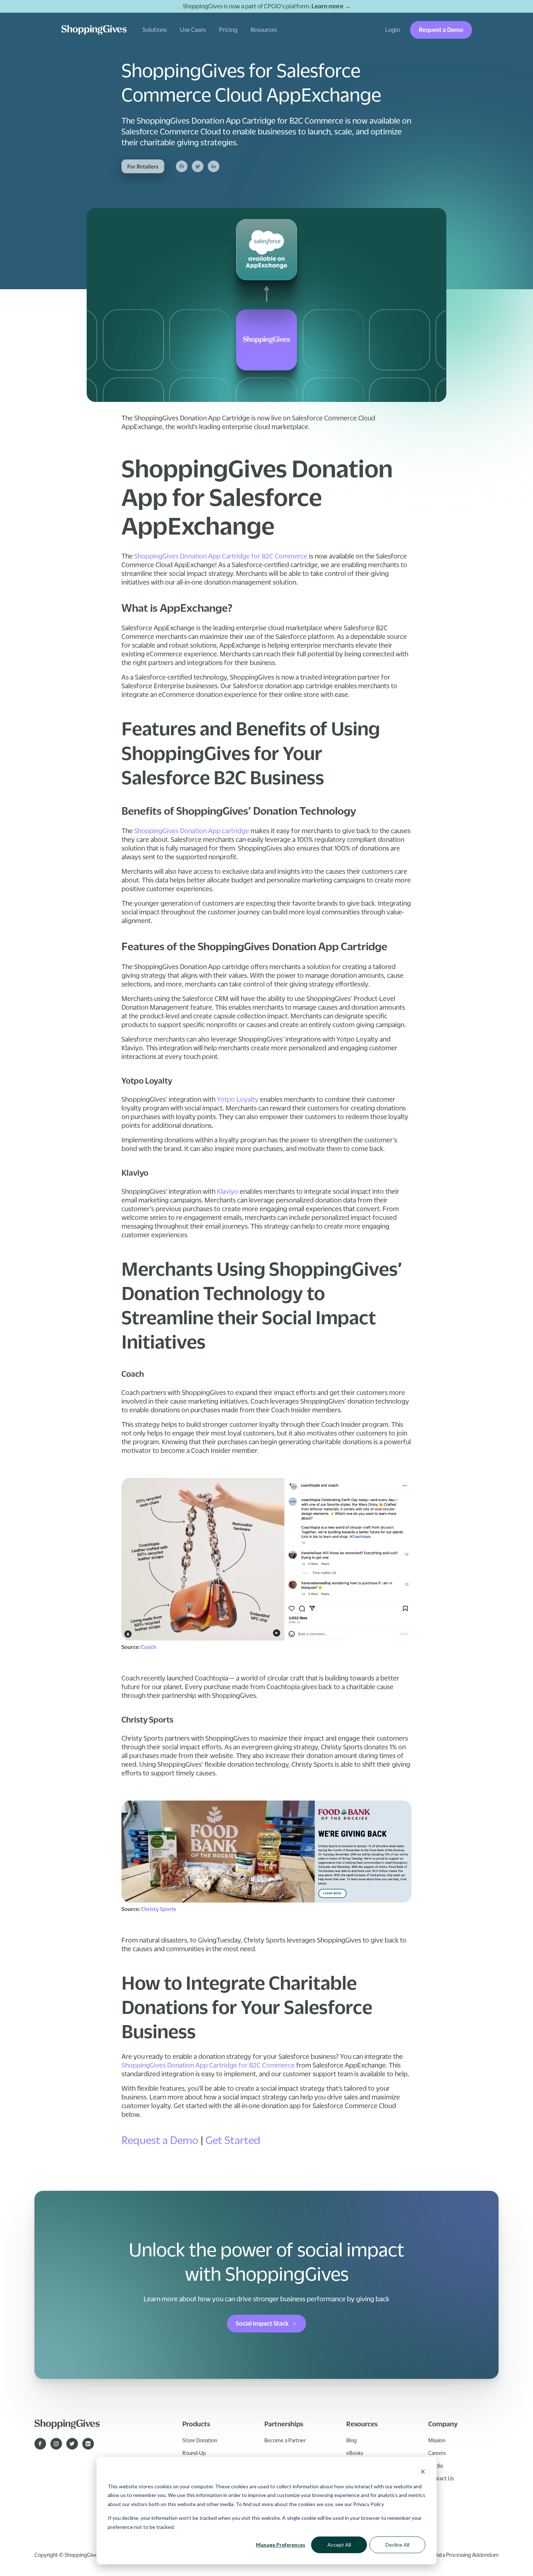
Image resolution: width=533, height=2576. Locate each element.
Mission (437, 2440)
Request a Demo (441, 30)
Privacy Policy (369, 2504)
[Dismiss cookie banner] (423, 2473)
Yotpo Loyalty (237, 1099)
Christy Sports (159, 1909)
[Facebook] (182, 166)
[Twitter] (198, 166)
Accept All (339, 2545)
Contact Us (441, 2478)
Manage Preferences (281, 2545)
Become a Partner (285, 2440)
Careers (437, 2453)
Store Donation (200, 2440)
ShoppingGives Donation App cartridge (191, 831)
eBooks (355, 2453)
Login (392, 30)
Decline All (397, 2545)
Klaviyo (227, 1191)
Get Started (232, 2140)
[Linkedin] (214, 166)
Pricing (228, 30)
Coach (149, 1647)
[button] (155, 30)
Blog (352, 2440)
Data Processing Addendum (466, 2555)
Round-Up (194, 2453)
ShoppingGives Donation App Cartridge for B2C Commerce (220, 556)
